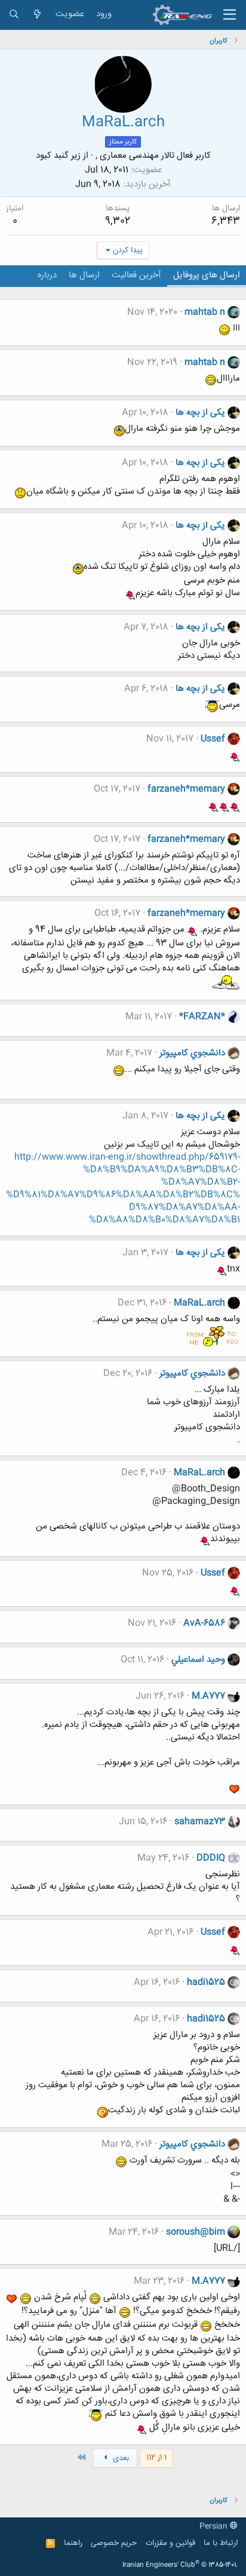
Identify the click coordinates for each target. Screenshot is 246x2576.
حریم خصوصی (114, 2543)
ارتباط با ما (221, 2543)
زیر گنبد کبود (58, 156)
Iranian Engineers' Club (180, 2565)
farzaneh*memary (186, 789)
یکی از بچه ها (200, 413)
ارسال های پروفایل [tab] (207, 275)
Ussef (213, 739)
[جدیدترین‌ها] (37, 15)
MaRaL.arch (199, 1303)
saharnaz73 (200, 1822)
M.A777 (208, 1696)
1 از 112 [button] (156, 2458)
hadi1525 (206, 1982)
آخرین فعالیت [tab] (136, 275)
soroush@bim (196, 2232)
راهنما (73, 2543)
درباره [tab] (47, 275)
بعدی (120, 2458)
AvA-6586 (204, 1623)
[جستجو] (14, 15)
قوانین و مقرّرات (170, 2543)
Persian (215, 2526)
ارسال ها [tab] (84, 275)
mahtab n (205, 312)
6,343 (226, 221)
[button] (230, 15)
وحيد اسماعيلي (198, 1660)
